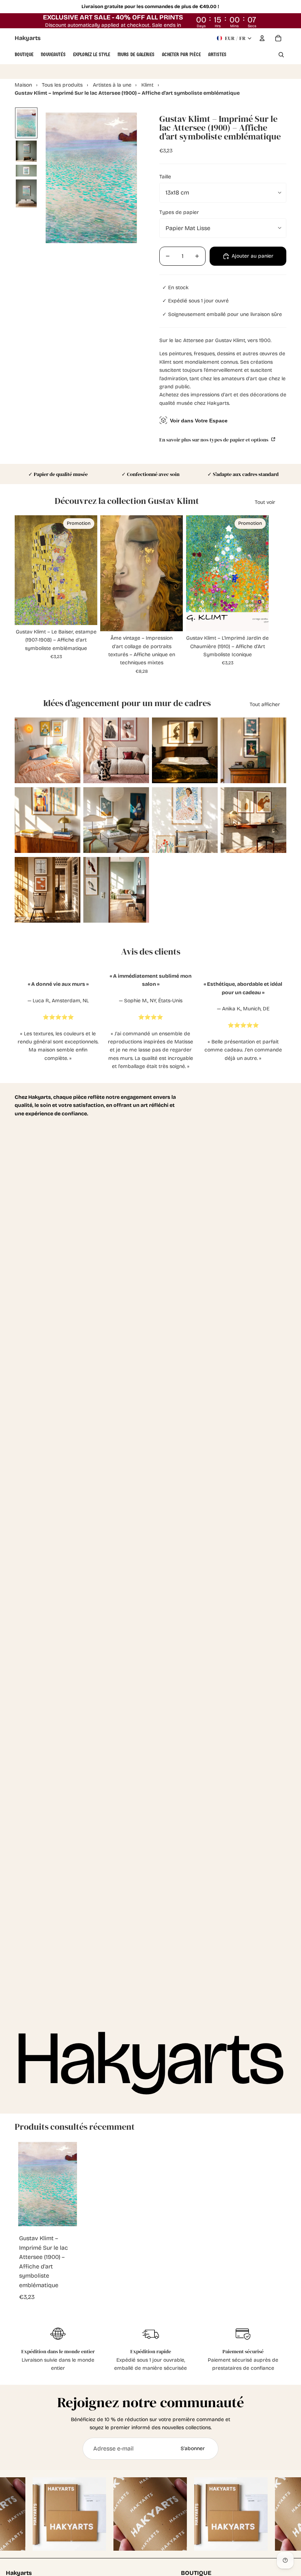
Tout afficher (265, 704)
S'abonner (193, 2448)
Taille (165, 177)
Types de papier (179, 212)
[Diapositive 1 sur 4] (26, 123)
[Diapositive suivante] (75, 751)
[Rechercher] (281, 55)
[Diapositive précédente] (20, 751)
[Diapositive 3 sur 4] (26, 171)
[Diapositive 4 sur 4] (26, 193)
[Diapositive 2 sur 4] (26, 151)
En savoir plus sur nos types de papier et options (214, 439)
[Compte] (262, 38)
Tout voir (265, 502)
